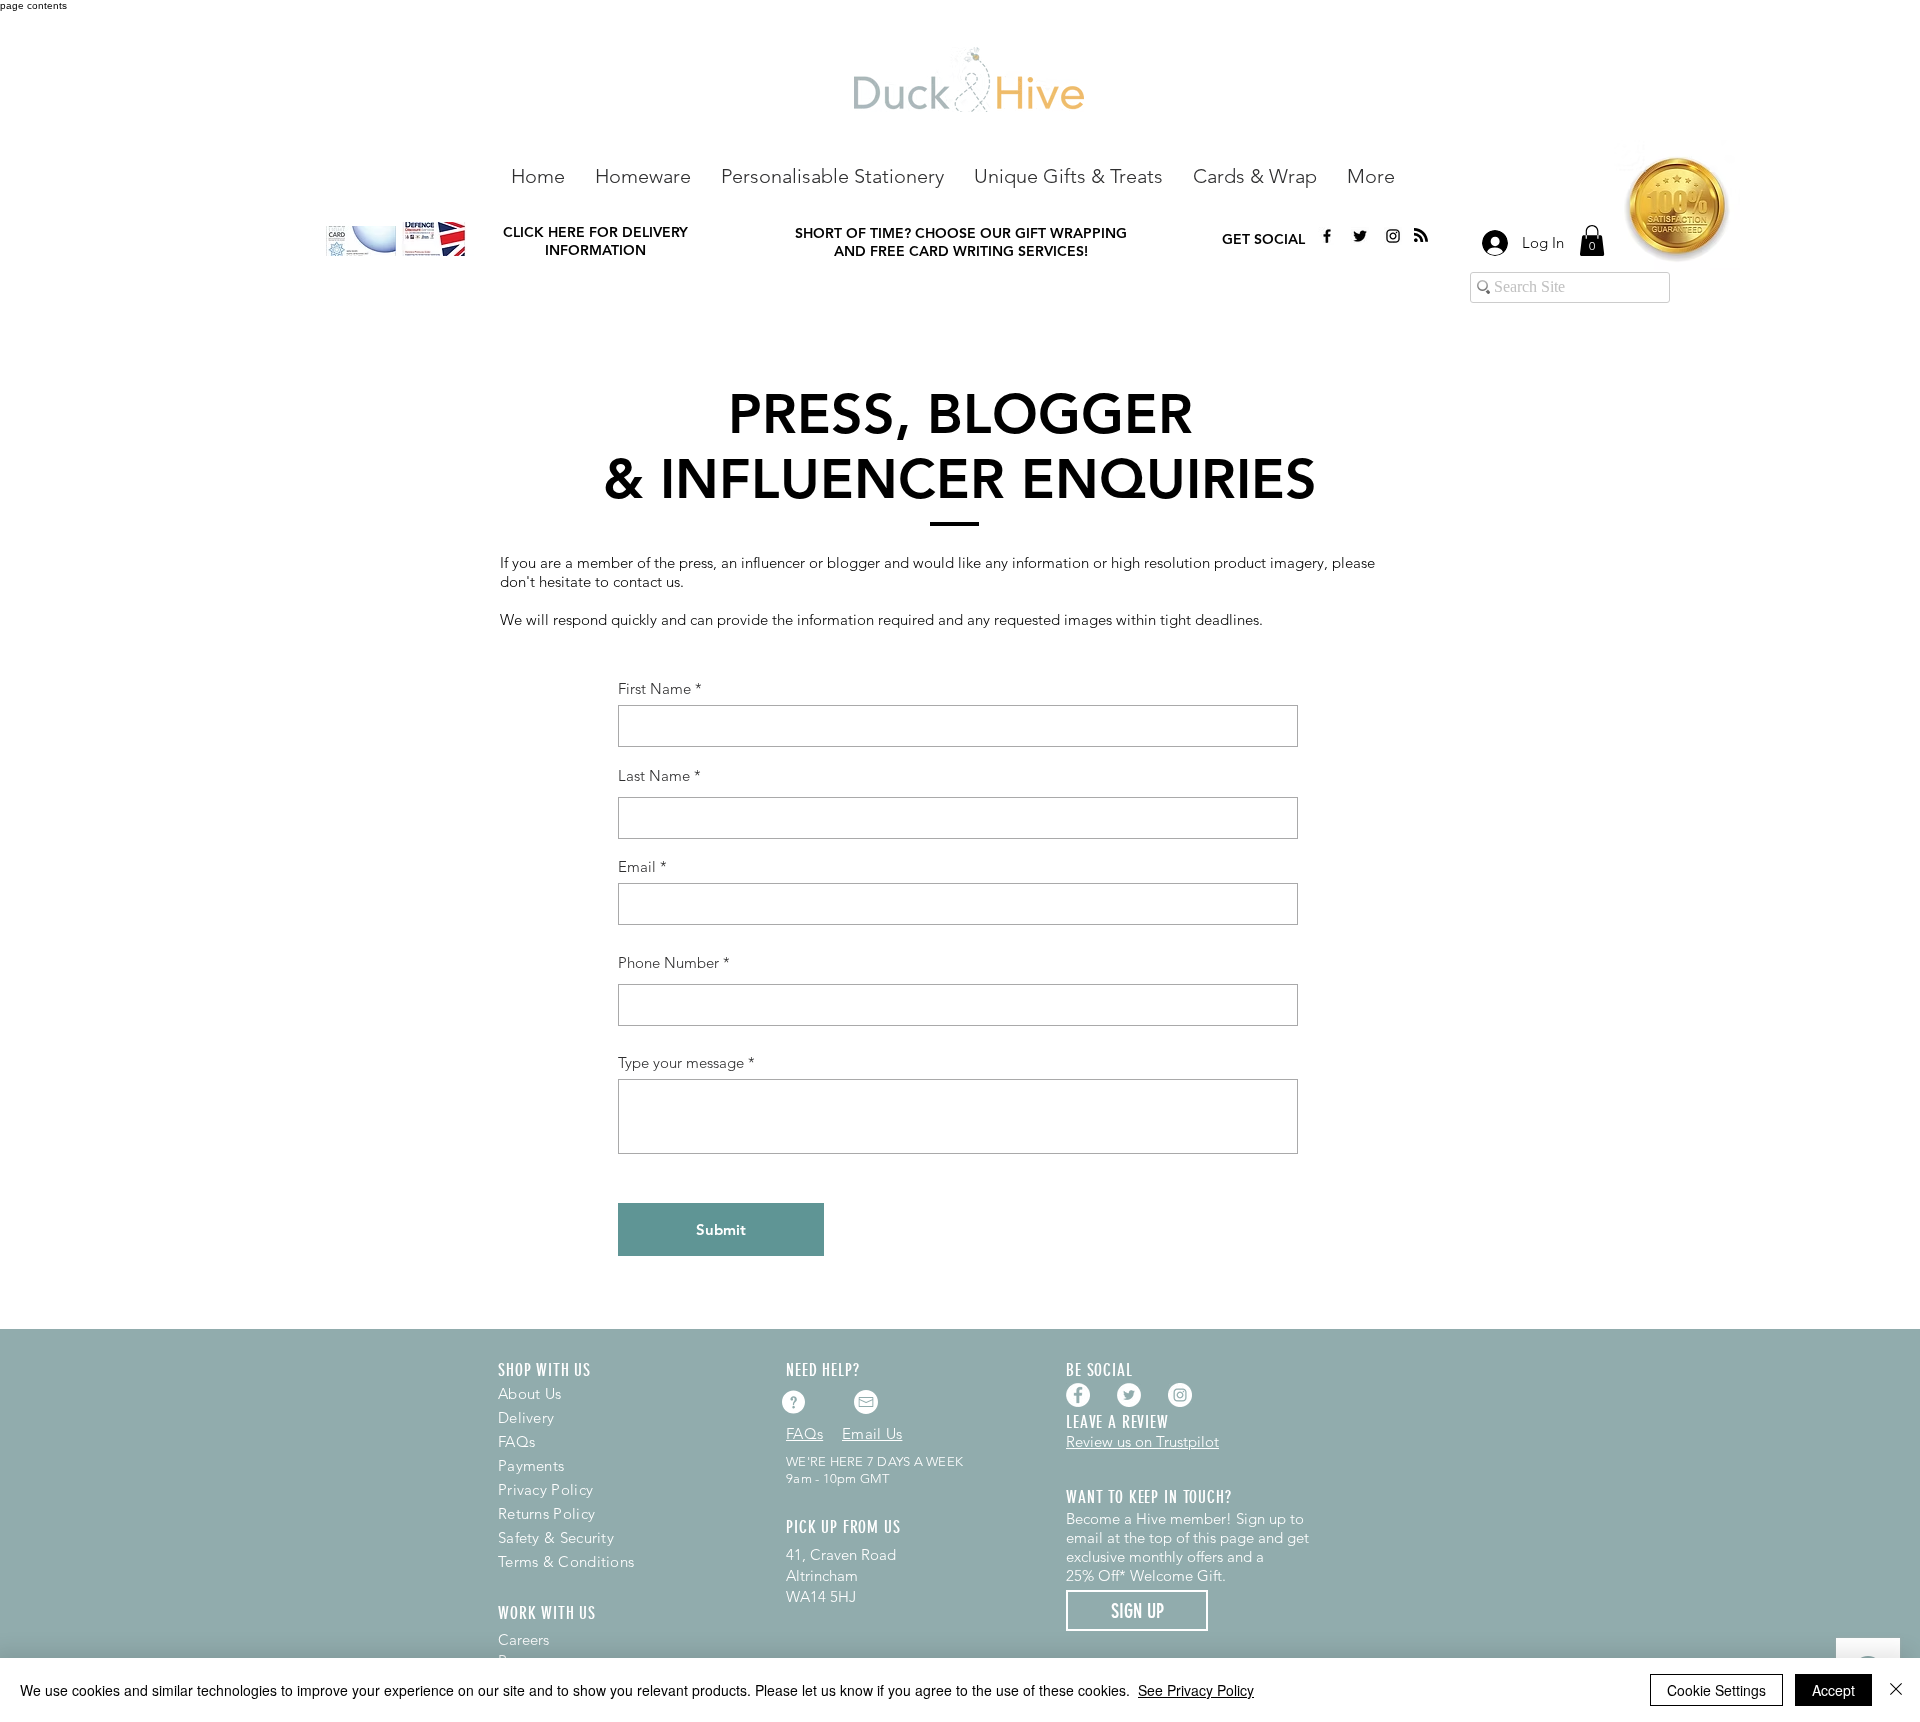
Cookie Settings (1716, 1690)
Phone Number (668, 962)
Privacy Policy (545, 1489)
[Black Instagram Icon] (1393, 236)
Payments (531, 1465)
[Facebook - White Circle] (1078, 1395)
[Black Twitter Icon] (1360, 236)
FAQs (516, 1441)
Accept (1833, 1690)
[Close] (1896, 1690)
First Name (654, 688)
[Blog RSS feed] (1421, 236)
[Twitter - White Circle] (1129, 1395)
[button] (643, 174)
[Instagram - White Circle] (1180, 1395)
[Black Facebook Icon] (1327, 236)
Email (637, 866)
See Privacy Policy (1196, 1690)
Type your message (681, 1062)
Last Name (654, 775)
